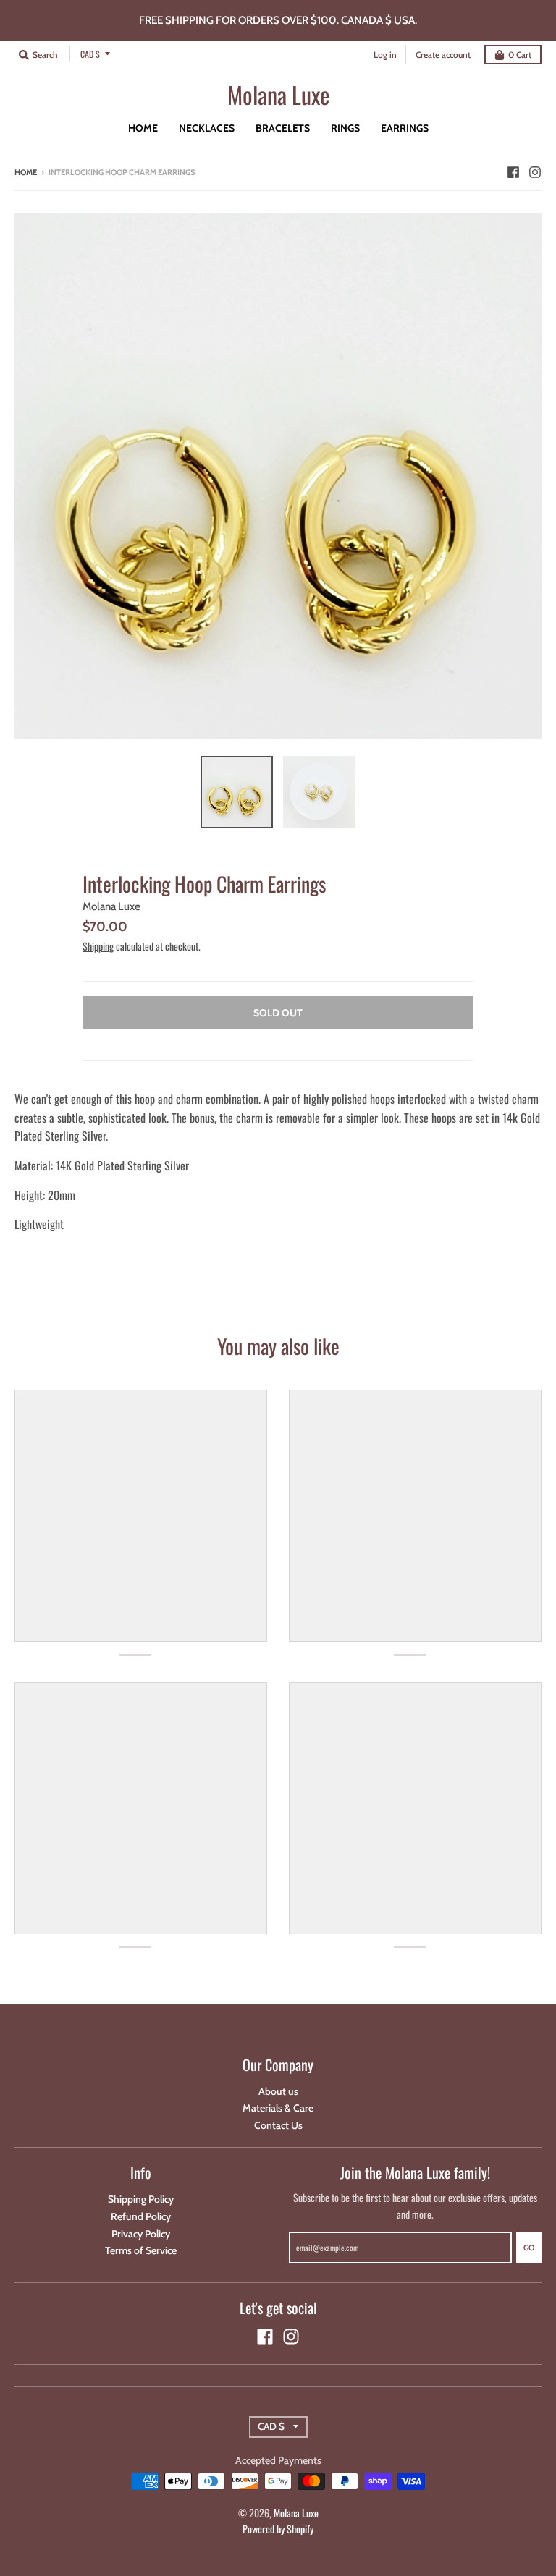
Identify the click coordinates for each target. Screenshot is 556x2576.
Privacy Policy (141, 2234)
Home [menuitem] (143, 128)
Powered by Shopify (278, 2529)
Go (529, 2248)
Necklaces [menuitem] (207, 128)
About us (278, 2091)
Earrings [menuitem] (405, 128)
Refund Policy (141, 2216)
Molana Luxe (278, 95)
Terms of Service (141, 2250)
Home (26, 172)
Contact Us (278, 2125)
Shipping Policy (141, 2199)
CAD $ (90, 54)
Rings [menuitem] (345, 128)
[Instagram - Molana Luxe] (535, 171)
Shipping (98, 946)
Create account (443, 55)
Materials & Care (278, 2108)
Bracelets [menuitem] (283, 128)
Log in (385, 55)
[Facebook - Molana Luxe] (513, 171)
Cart (520, 55)
